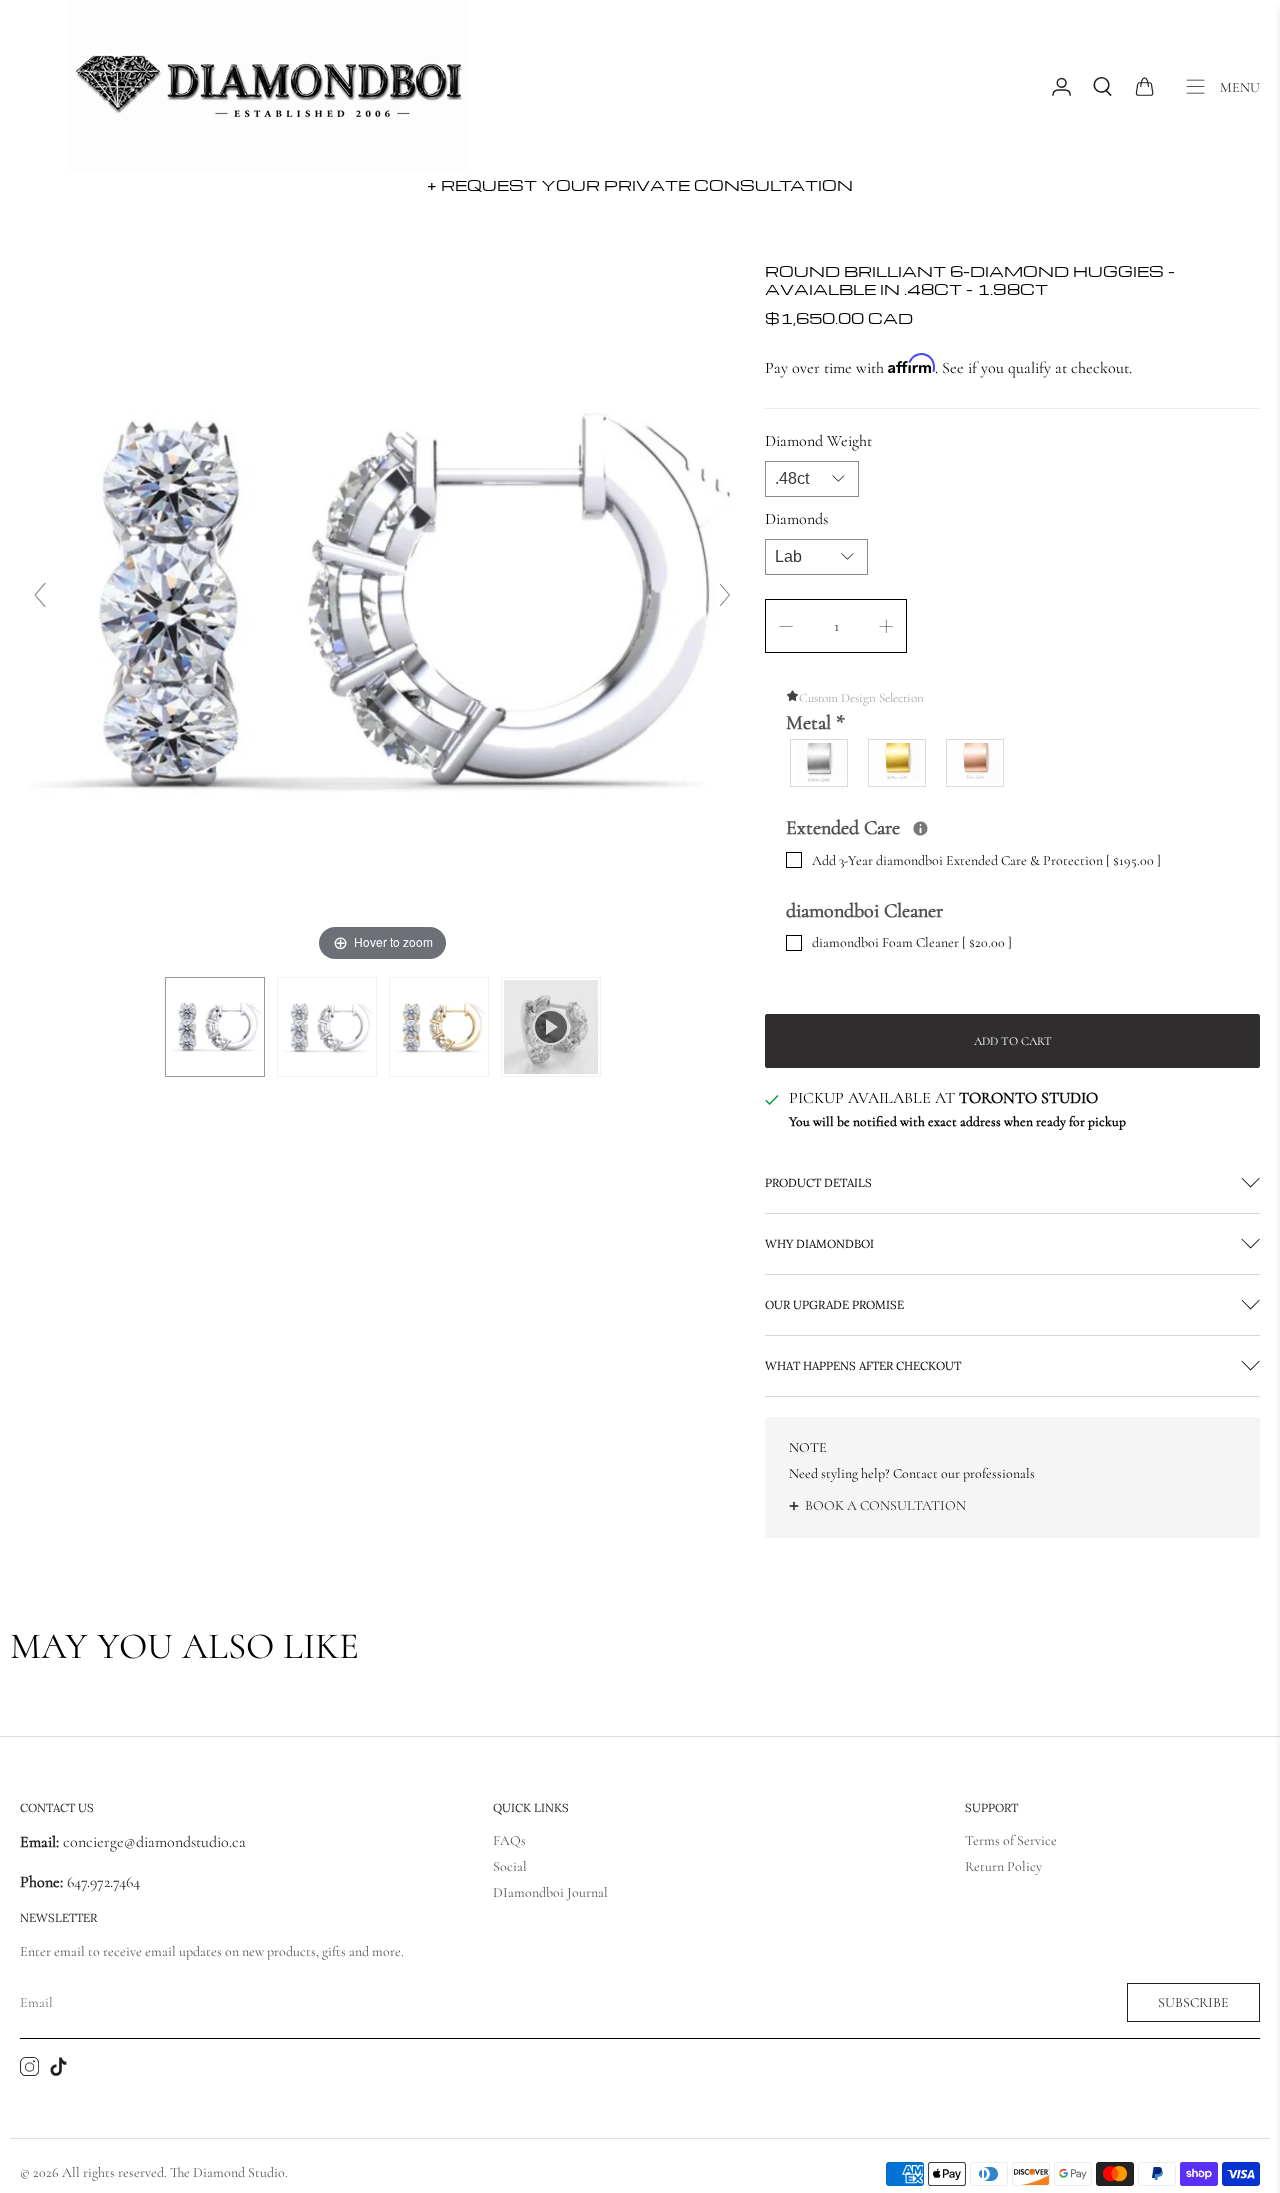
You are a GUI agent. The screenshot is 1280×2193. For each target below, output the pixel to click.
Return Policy (1003, 1866)
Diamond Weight (818, 441)
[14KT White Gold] (820, 763)
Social (510, 1866)
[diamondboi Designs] (270, 87)
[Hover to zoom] (382, 603)
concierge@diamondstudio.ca (133, 1842)
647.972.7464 (101, 1882)
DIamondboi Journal (550, 1892)
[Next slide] (725, 595)
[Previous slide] (40, 595)
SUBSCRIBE (1193, 2002)
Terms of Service (1011, 1840)
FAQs (509, 1840)
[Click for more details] (920, 828)
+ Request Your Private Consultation (640, 185)
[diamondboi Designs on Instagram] (29, 2071)
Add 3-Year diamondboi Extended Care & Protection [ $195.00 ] (986, 860)
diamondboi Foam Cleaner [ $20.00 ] (912, 942)
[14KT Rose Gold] (976, 763)
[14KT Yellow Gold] (898, 763)
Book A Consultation (885, 1505)
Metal (815, 723)
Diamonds (796, 519)
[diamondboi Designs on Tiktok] (58, 2071)
